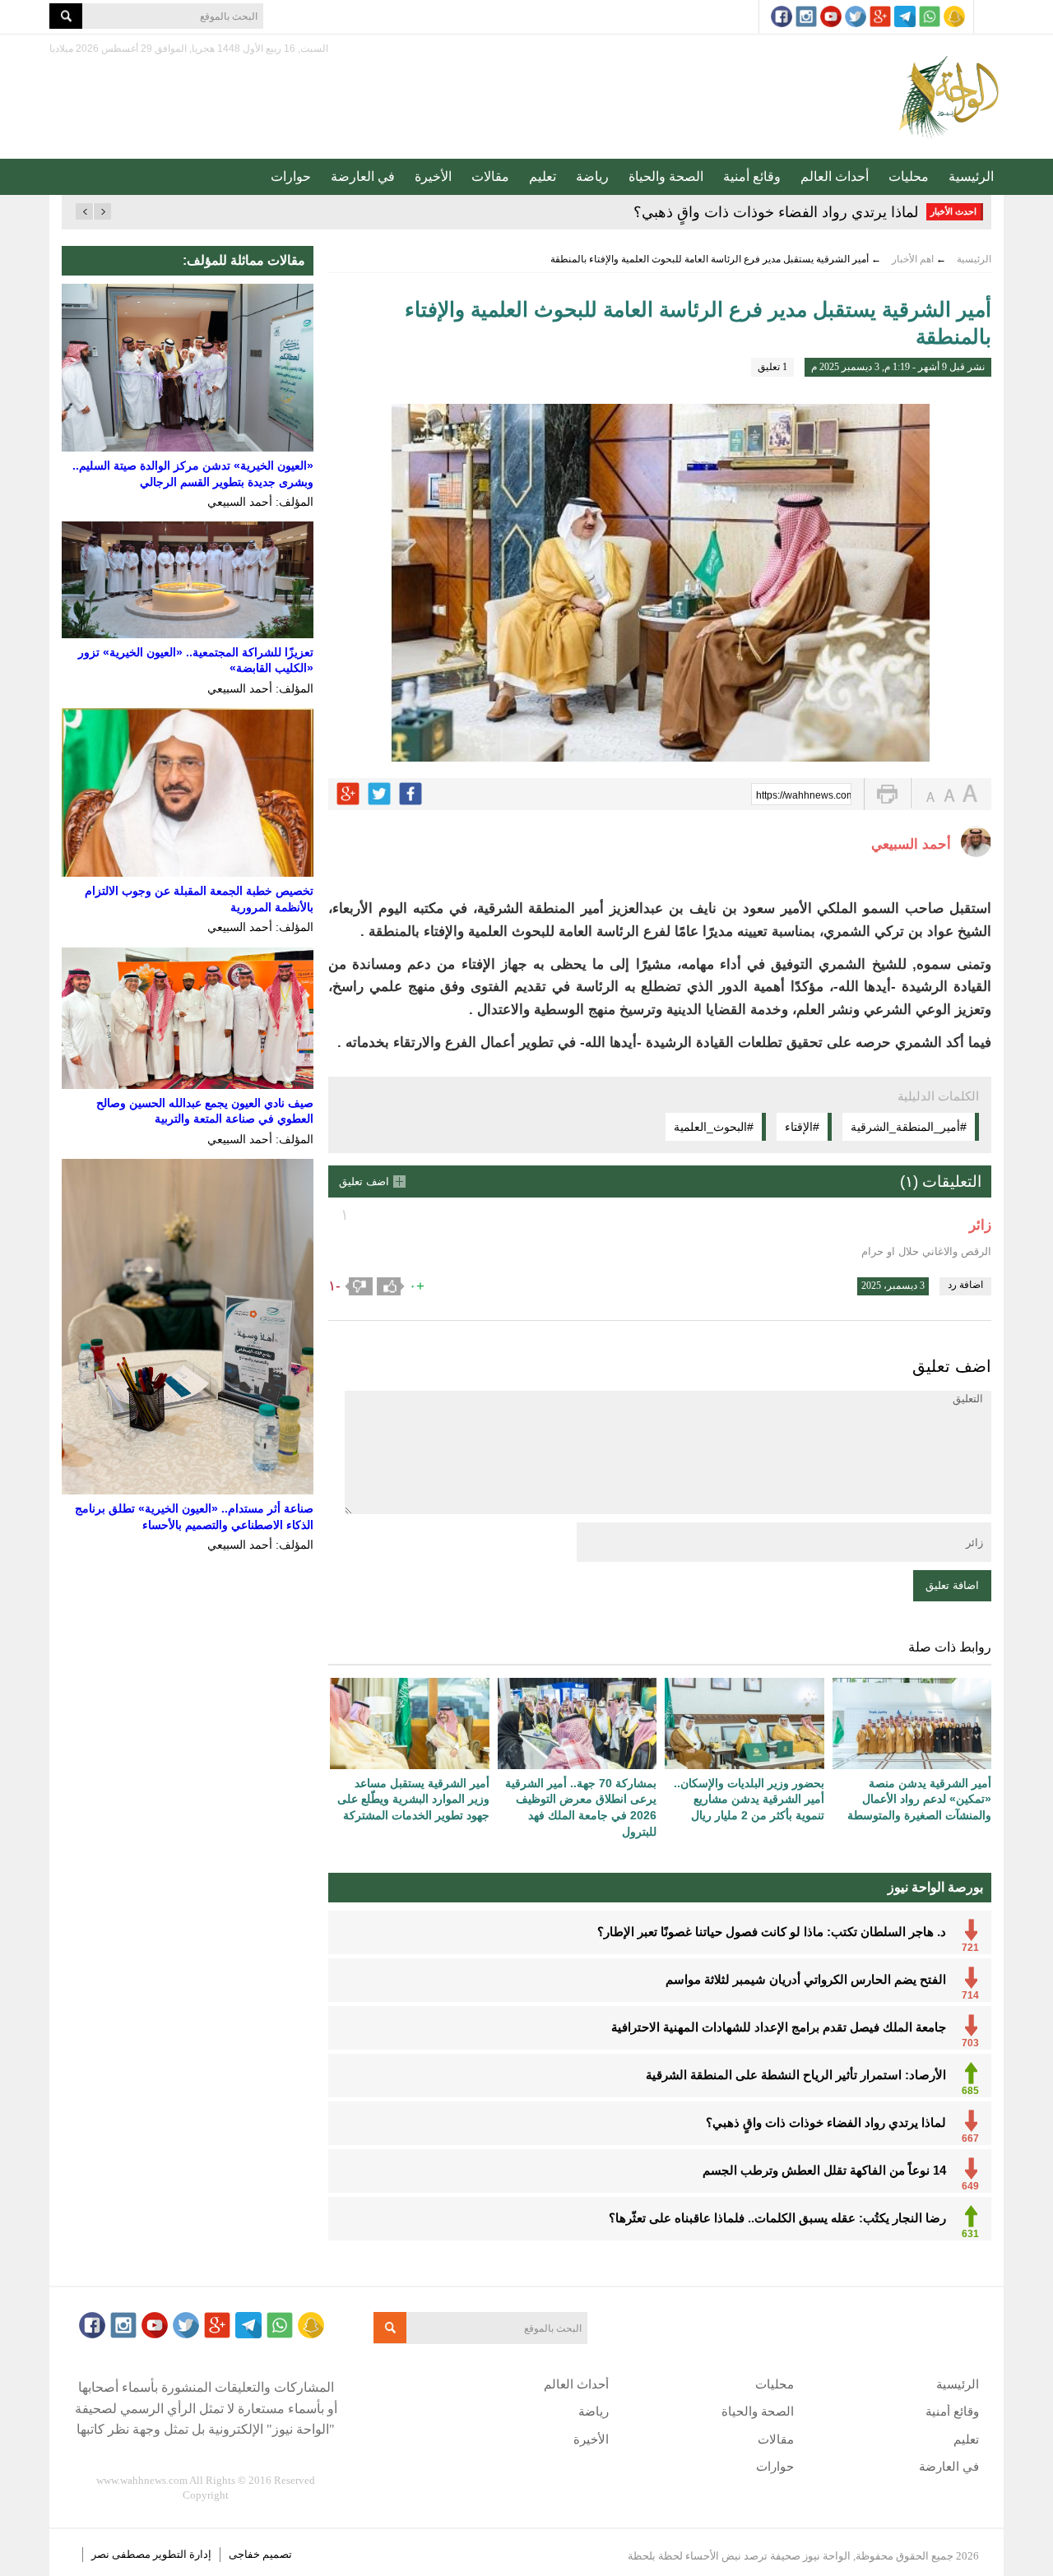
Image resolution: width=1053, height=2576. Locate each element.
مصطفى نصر (122, 2554)
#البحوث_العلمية (714, 1127)
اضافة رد (965, 1285)
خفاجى (244, 2554)
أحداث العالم (835, 176)
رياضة (592, 176)
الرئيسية (971, 176)
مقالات (490, 176)
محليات (909, 176)
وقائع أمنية (752, 176)
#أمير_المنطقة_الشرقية (909, 1127)
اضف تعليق (364, 1181)
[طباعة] (887, 794)
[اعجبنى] (391, 1286)
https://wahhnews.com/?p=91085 (804, 795)
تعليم (543, 176)
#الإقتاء (802, 1127)
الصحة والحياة (666, 176)
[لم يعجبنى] (359, 1286)
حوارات (291, 176)
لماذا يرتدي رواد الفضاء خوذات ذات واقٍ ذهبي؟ (776, 212)
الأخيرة (433, 176)
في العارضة (363, 176)
